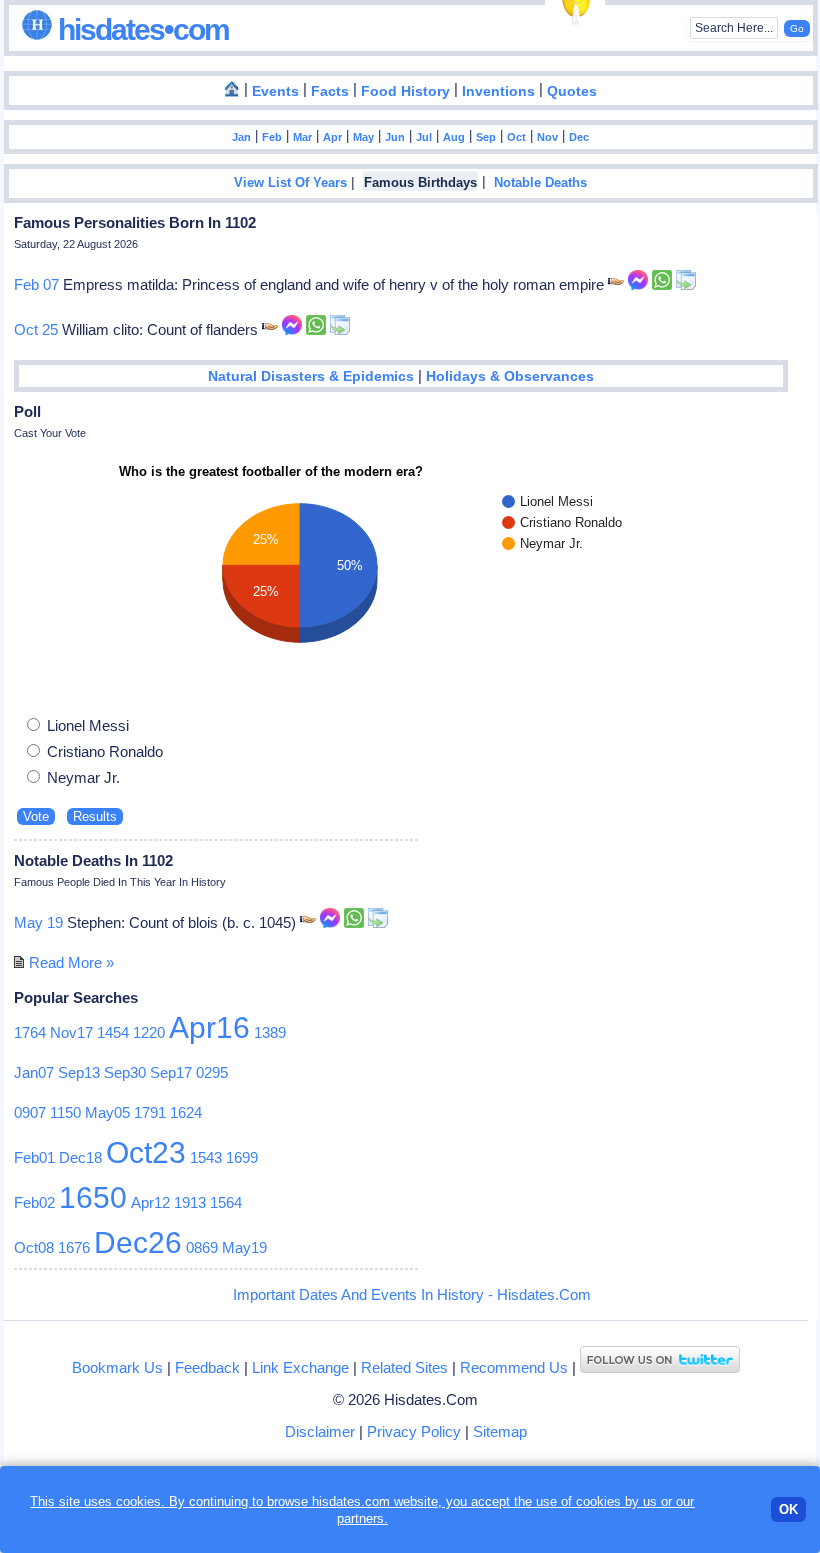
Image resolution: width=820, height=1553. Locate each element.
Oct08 (34, 1247)
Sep (486, 137)
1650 (93, 1197)
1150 (65, 1112)
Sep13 (79, 1072)
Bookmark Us (117, 1367)
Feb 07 (36, 284)
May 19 (38, 922)
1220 (149, 1032)
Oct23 (146, 1152)
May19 (244, 1247)
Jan (241, 137)
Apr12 (150, 1202)
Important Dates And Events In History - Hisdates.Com (412, 1294)
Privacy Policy (414, 1431)
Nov (547, 137)
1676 (74, 1247)
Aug (454, 137)
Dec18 (80, 1157)
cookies (598, 1501)
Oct (516, 137)
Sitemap (500, 1431)
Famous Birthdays (420, 183)
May (363, 137)
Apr (332, 137)
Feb (272, 137)
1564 (226, 1202)
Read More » (71, 962)
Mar (302, 137)
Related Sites (404, 1367)
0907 (30, 1112)
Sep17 (171, 1072)
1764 (30, 1032)
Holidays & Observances (510, 376)
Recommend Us (514, 1367)
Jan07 (34, 1072)
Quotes (572, 91)
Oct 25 (36, 329)
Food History (405, 91)
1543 (206, 1157)
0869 (202, 1247)
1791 (150, 1112)
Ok (788, 1509)
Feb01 (34, 1157)
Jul (424, 137)
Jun (395, 137)
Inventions (498, 91)
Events (275, 91)
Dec (579, 137)
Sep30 (125, 1072)
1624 (186, 1112)
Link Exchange (300, 1367)
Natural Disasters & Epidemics (311, 376)
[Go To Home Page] (232, 90)
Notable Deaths (540, 183)
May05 (107, 1112)
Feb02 (34, 1202)
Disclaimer (320, 1431)
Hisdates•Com (140, 29)
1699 (242, 1157)
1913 (190, 1202)
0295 (212, 1072)
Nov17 (71, 1032)
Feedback (207, 1367)
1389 (270, 1032)
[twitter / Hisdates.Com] (660, 1367)
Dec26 (138, 1242)
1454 (113, 1032)
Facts (330, 91)
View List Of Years (290, 183)
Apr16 (209, 1027)
